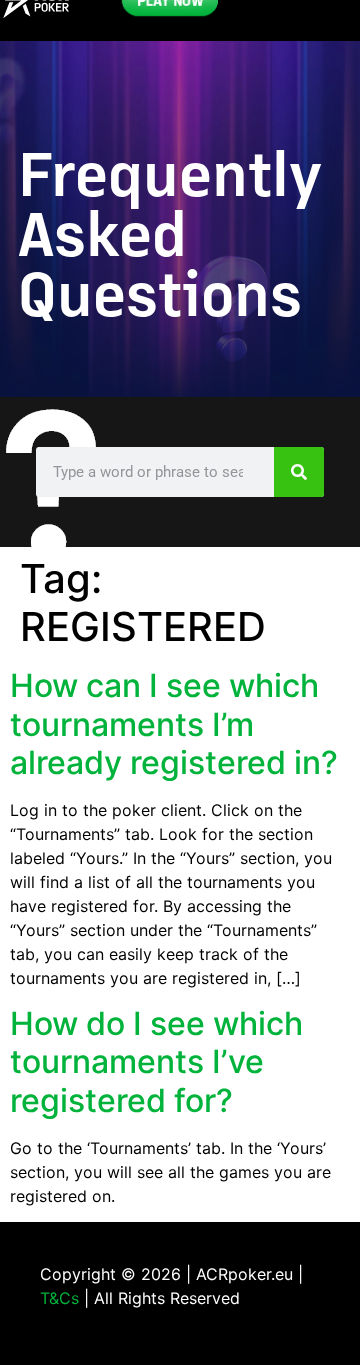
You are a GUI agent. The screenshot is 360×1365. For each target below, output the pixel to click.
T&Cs (59, 1298)
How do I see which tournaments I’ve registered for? (156, 1062)
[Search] (299, 472)
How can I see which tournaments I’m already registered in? (174, 724)
